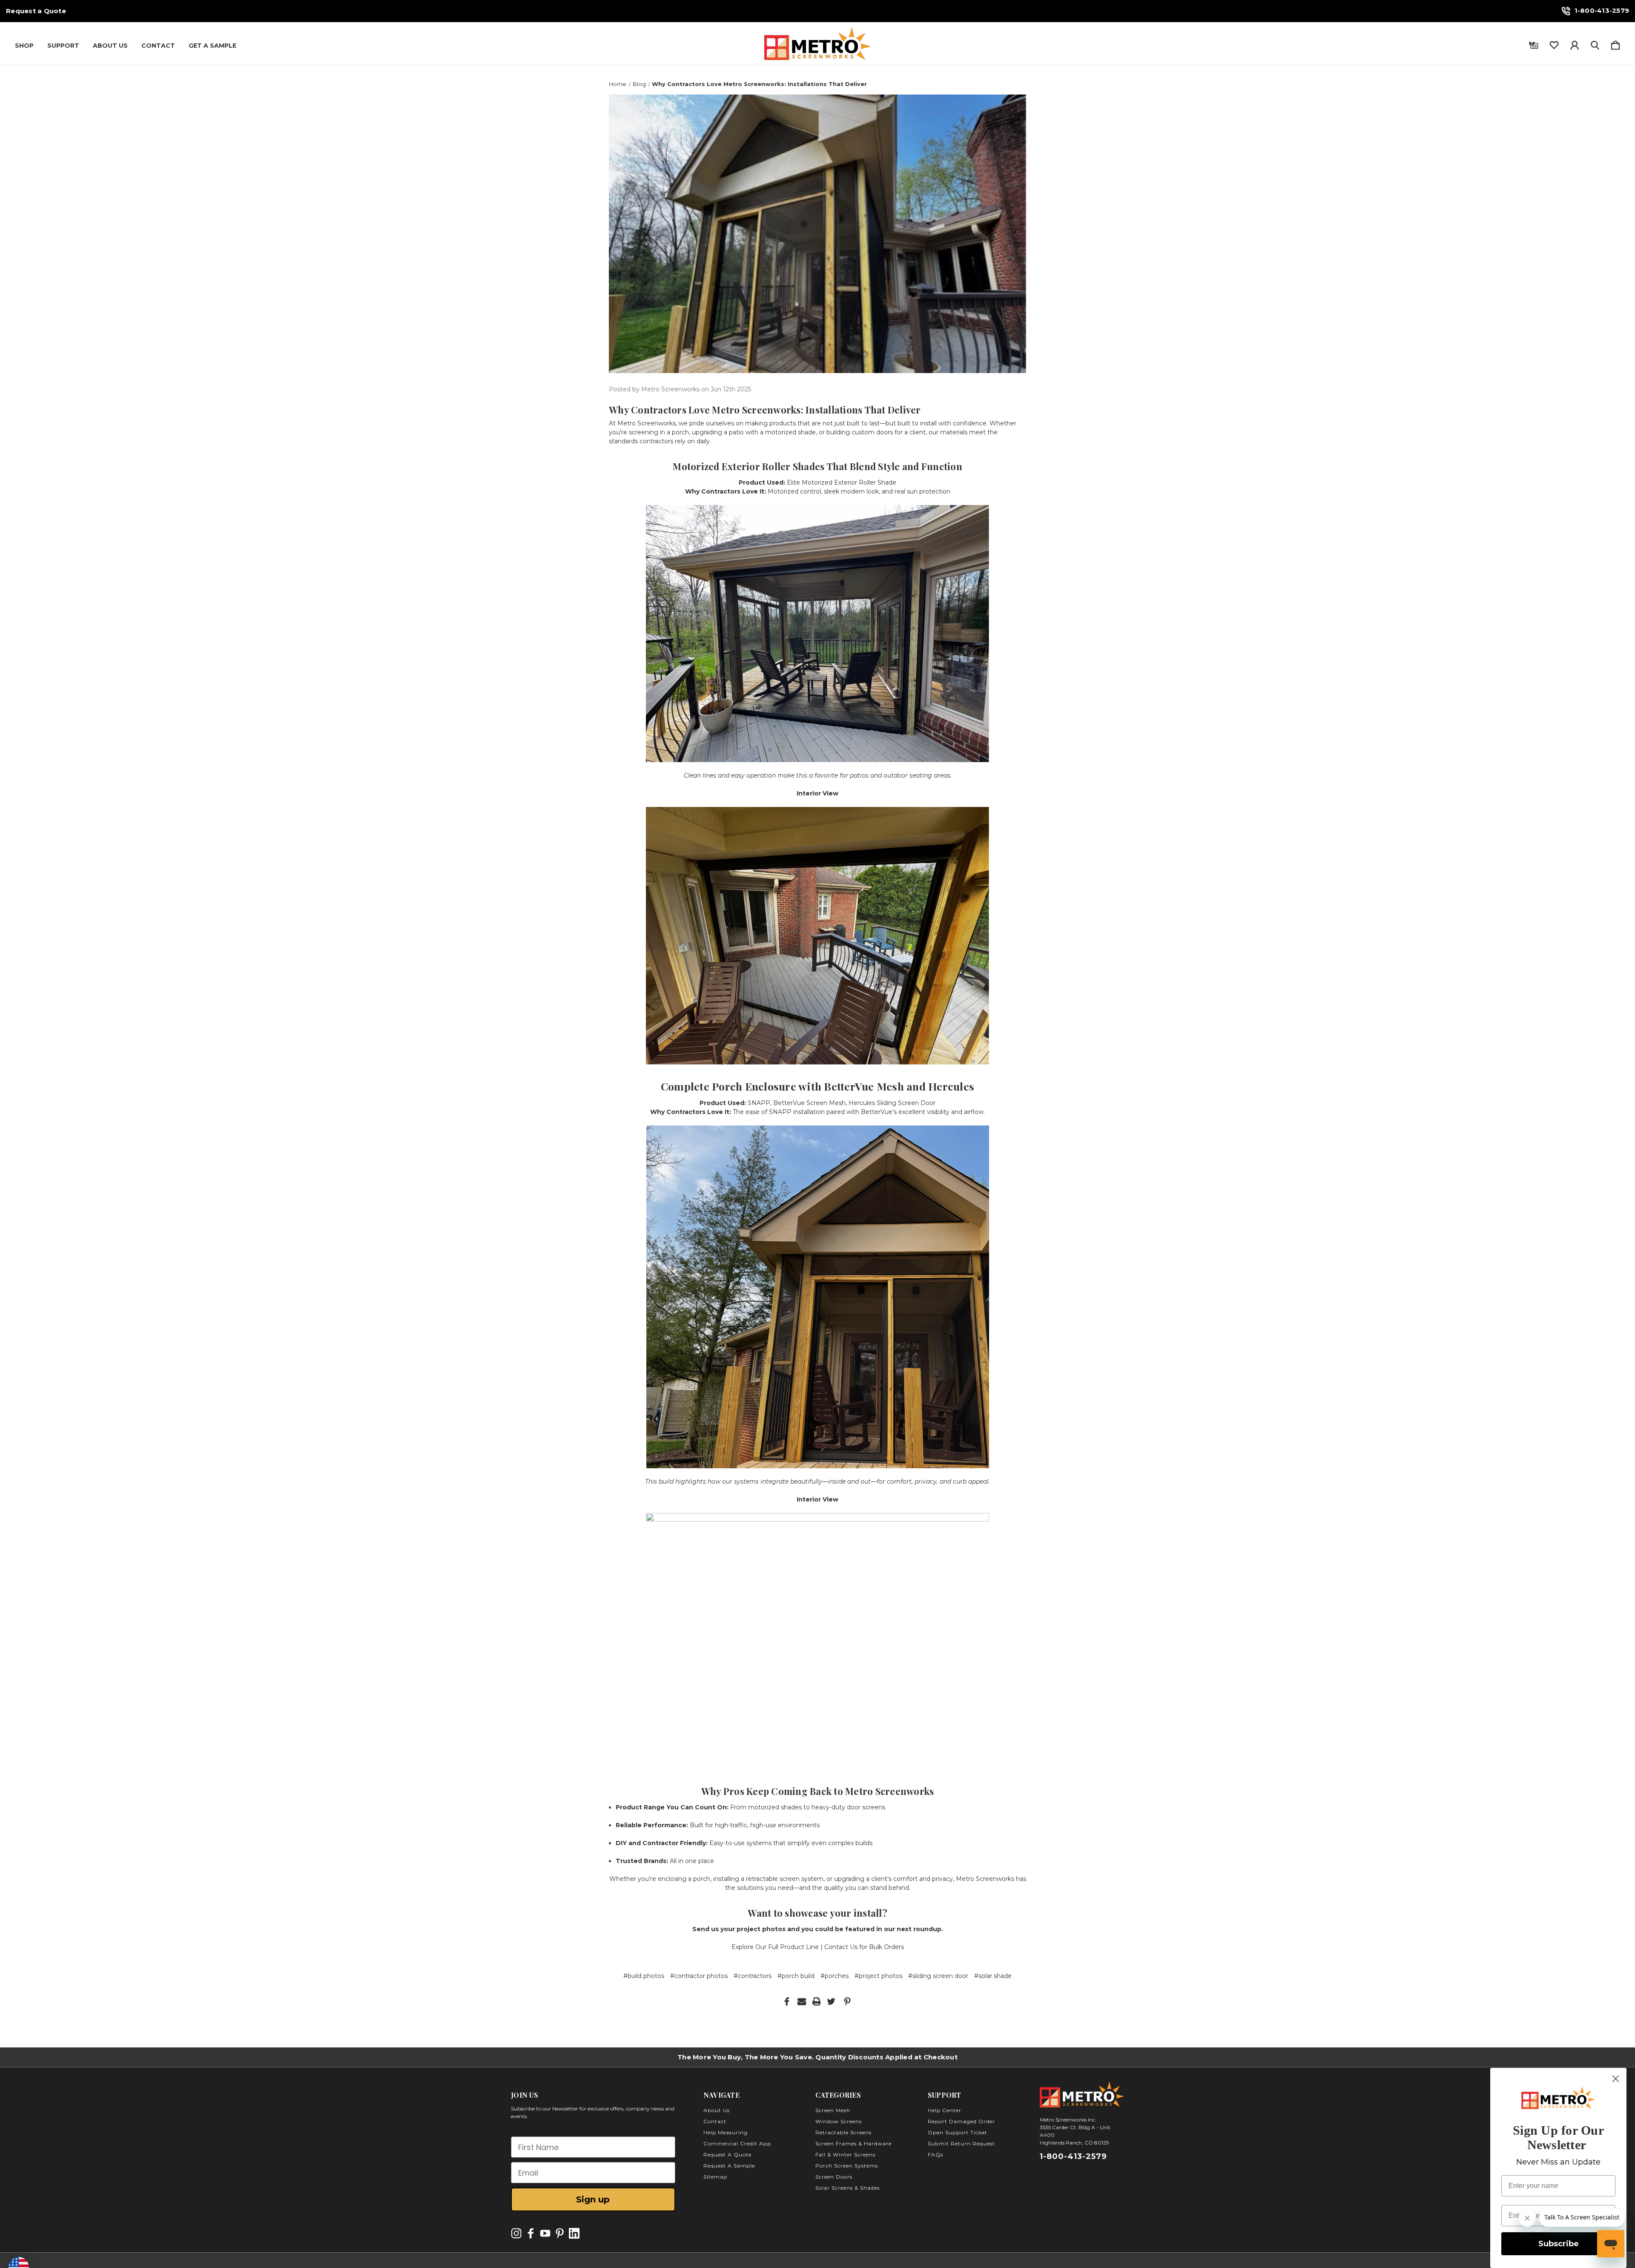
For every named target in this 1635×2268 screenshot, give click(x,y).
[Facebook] (787, 2001)
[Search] (1595, 43)
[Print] (817, 2001)
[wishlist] (1554, 43)
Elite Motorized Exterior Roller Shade (842, 482)
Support (63, 46)
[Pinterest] (847, 2001)
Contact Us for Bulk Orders (864, 1947)
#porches (835, 1976)
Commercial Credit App (737, 2143)
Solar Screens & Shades (848, 2188)
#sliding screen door (938, 1976)
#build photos (644, 1976)
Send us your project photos (739, 1929)
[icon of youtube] (545, 2233)
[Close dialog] (1616, 2079)
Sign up (593, 2199)
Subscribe (1559, 2244)
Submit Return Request (961, 2143)
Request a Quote (36, 11)
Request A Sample (729, 2166)
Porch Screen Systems (847, 2166)
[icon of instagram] (516, 2233)
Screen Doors (834, 2177)
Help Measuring (726, 2132)
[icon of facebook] (531, 2233)
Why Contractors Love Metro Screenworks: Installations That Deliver (765, 410)
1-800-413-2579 (1602, 10)
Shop (24, 46)
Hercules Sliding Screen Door (892, 1103)
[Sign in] (1575, 43)
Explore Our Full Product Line (775, 1947)
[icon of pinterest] (560, 2233)
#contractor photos (699, 1976)
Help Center (945, 2110)
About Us (110, 46)
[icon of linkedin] (574, 2233)
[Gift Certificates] (1534, 43)
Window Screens (839, 2121)
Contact (158, 46)
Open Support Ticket (958, 2132)
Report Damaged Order (961, 2121)
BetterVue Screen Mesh (809, 1103)
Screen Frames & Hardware (853, 2143)
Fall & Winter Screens (845, 2155)
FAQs (935, 2155)
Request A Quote (727, 2155)
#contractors (753, 1976)
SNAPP (759, 1103)
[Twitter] (831, 2001)
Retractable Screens (843, 2132)
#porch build (796, 1976)
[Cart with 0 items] (1615, 43)
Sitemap (715, 2177)
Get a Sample (212, 46)
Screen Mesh (833, 2110)
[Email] (802, 2001)
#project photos (878, 1976)
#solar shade (993, 1976)
